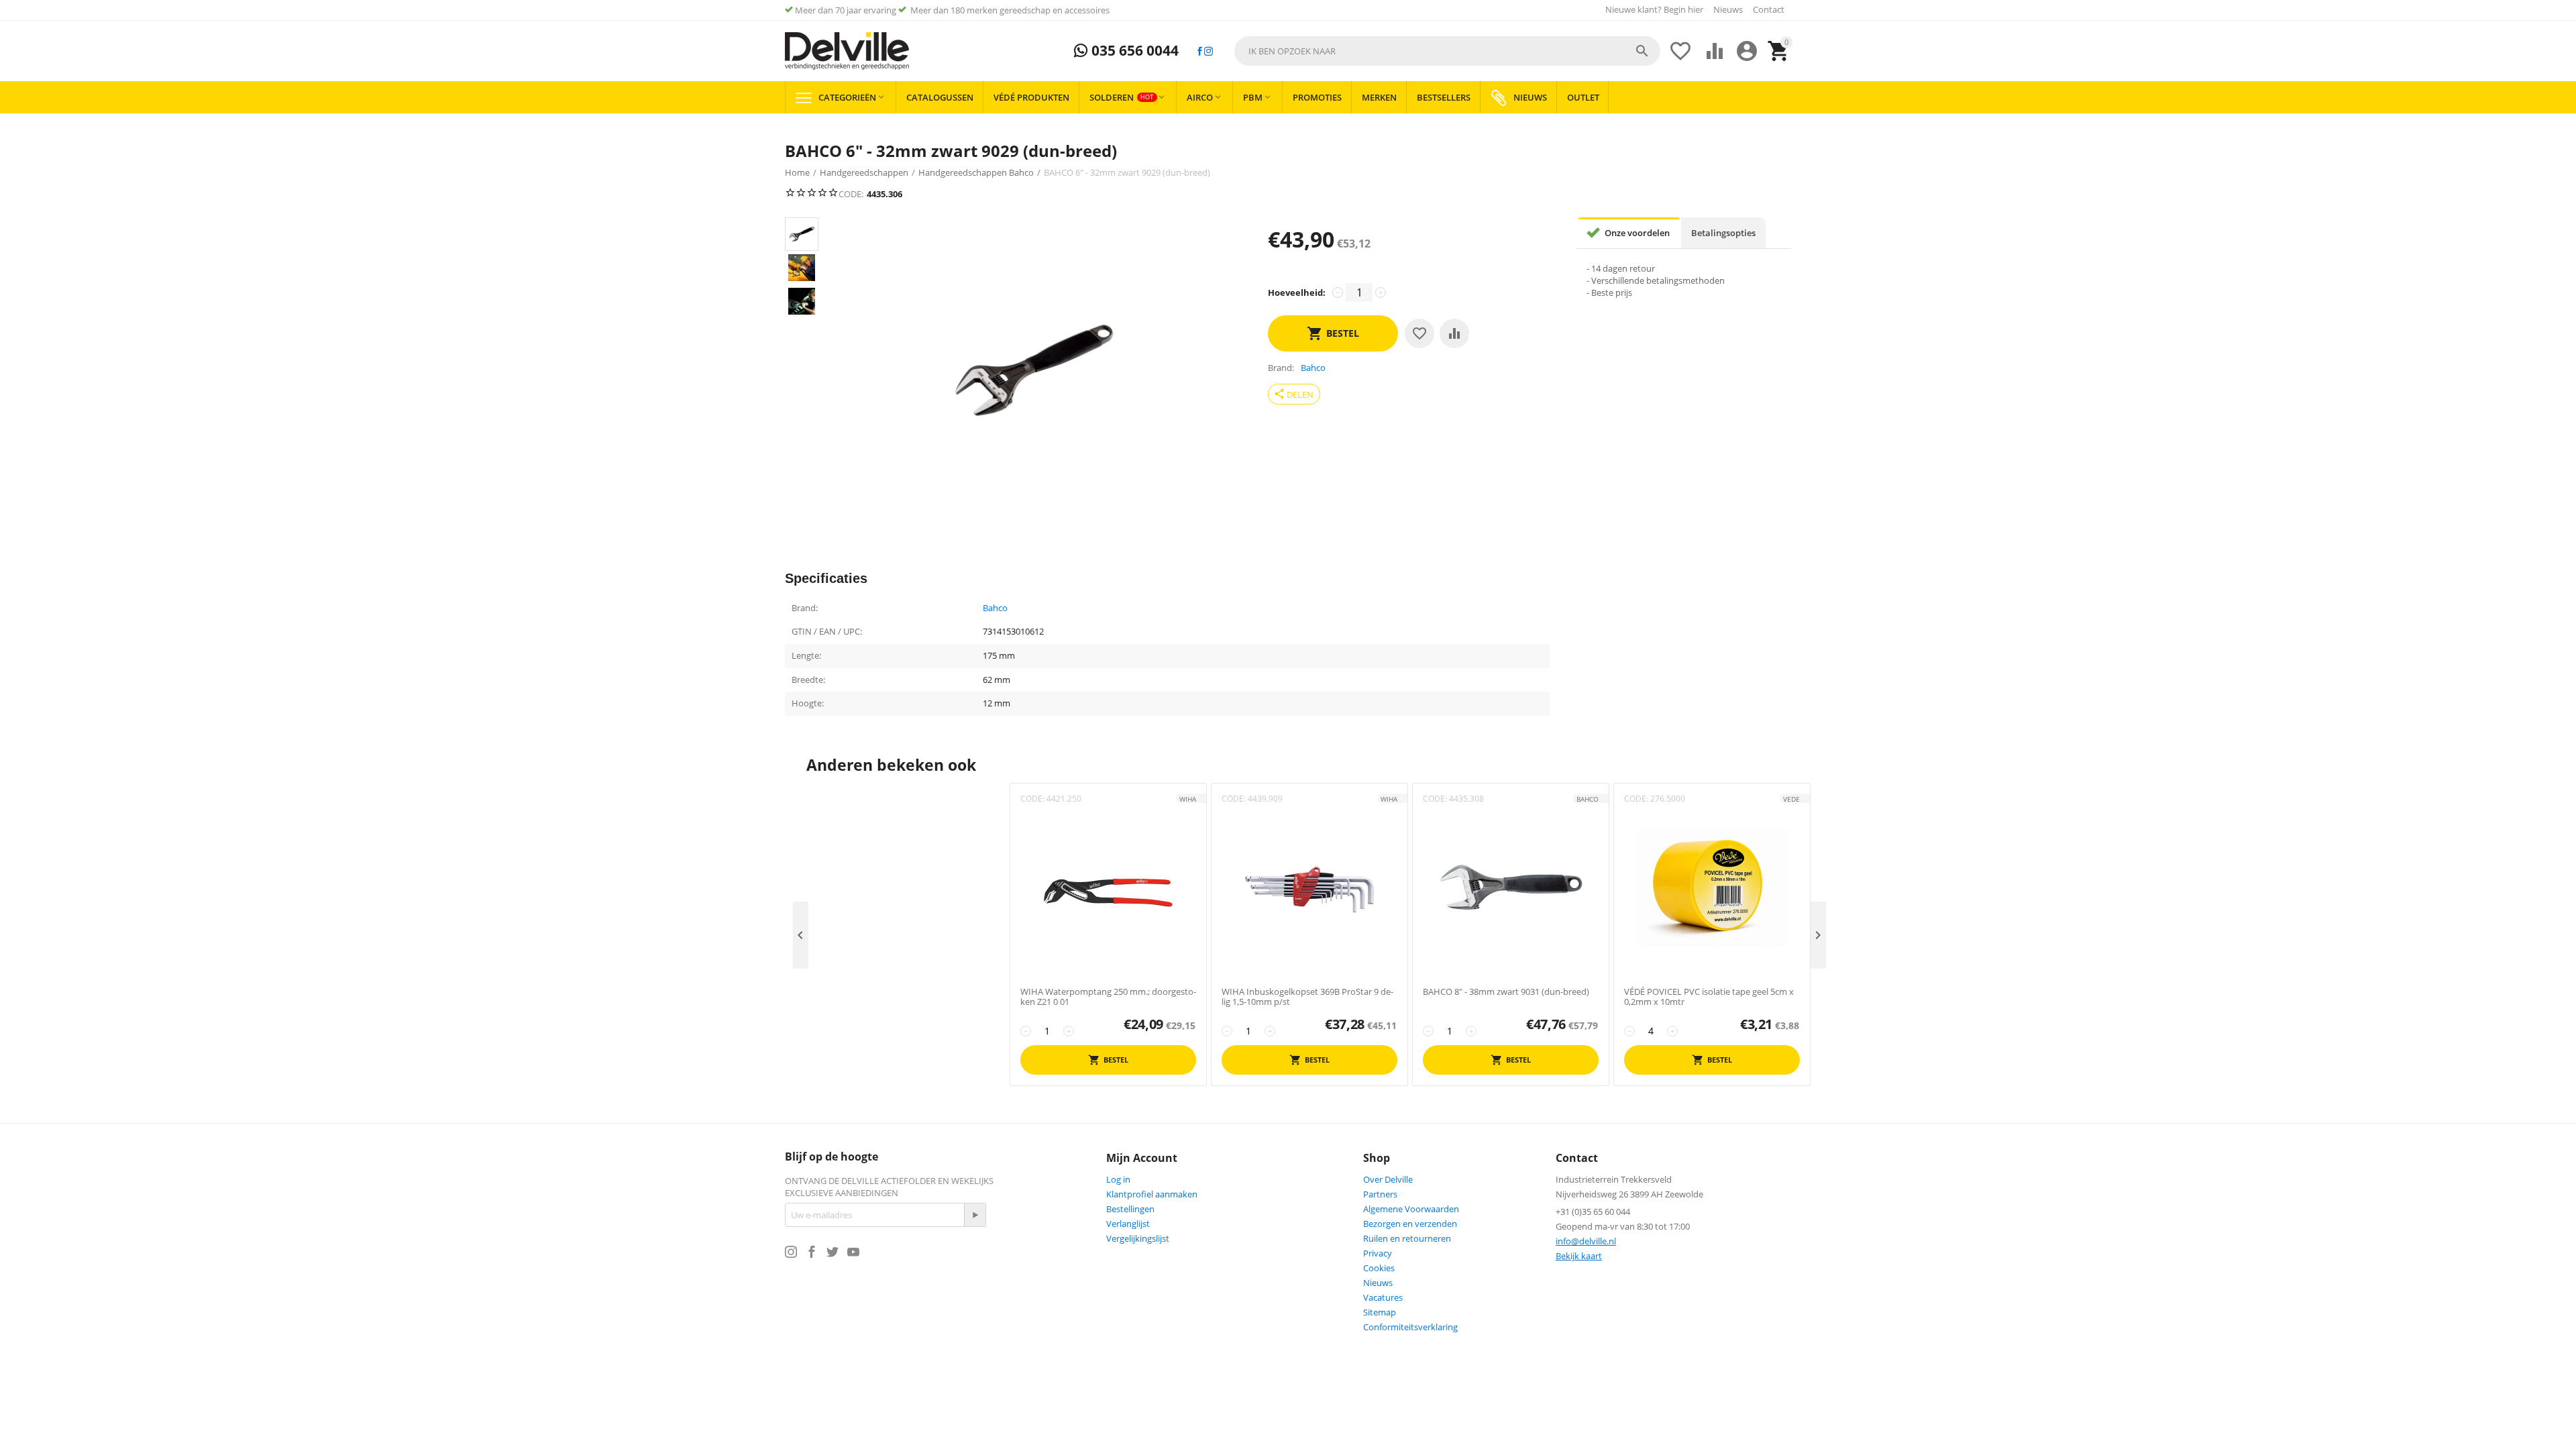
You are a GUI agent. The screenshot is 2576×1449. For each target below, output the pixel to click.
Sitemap (1380, 1312)
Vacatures (1383, 1297)
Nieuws (1728, 9)
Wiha (1188, 799)
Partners (1380, 1194)
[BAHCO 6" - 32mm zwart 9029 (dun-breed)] (1034, 370)
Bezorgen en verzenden (1410, 1224)
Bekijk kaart (1579, 1256)
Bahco (995, 608)
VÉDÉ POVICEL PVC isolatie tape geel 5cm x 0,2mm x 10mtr (1709, 997)
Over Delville (1388, 1179)
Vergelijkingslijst (1138, 1238)
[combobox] (1447, 51)
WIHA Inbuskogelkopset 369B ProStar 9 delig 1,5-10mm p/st (1307, 997)
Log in (1118, 1179)
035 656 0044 (1133, 51)
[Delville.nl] (847, 51)
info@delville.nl (1586, 1241)
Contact (1769, 9)
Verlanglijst (1128, 1224)
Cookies (1379, 1268)
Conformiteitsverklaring (1410, 1327)
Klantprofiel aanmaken (1152, 1194)
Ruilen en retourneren (1407, 1238)
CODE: (851, 194)
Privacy (1378, 1253)
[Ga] (975, 1215)
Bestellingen (1130, 1209)
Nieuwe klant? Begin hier (1654, 9)
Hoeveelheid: (1297, 292)
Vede (1791, 799)
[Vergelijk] (1454, 333)
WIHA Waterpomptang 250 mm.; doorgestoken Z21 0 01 (1108, 997)
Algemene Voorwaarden (1411, 1209)
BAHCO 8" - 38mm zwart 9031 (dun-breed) (1506, 992)
